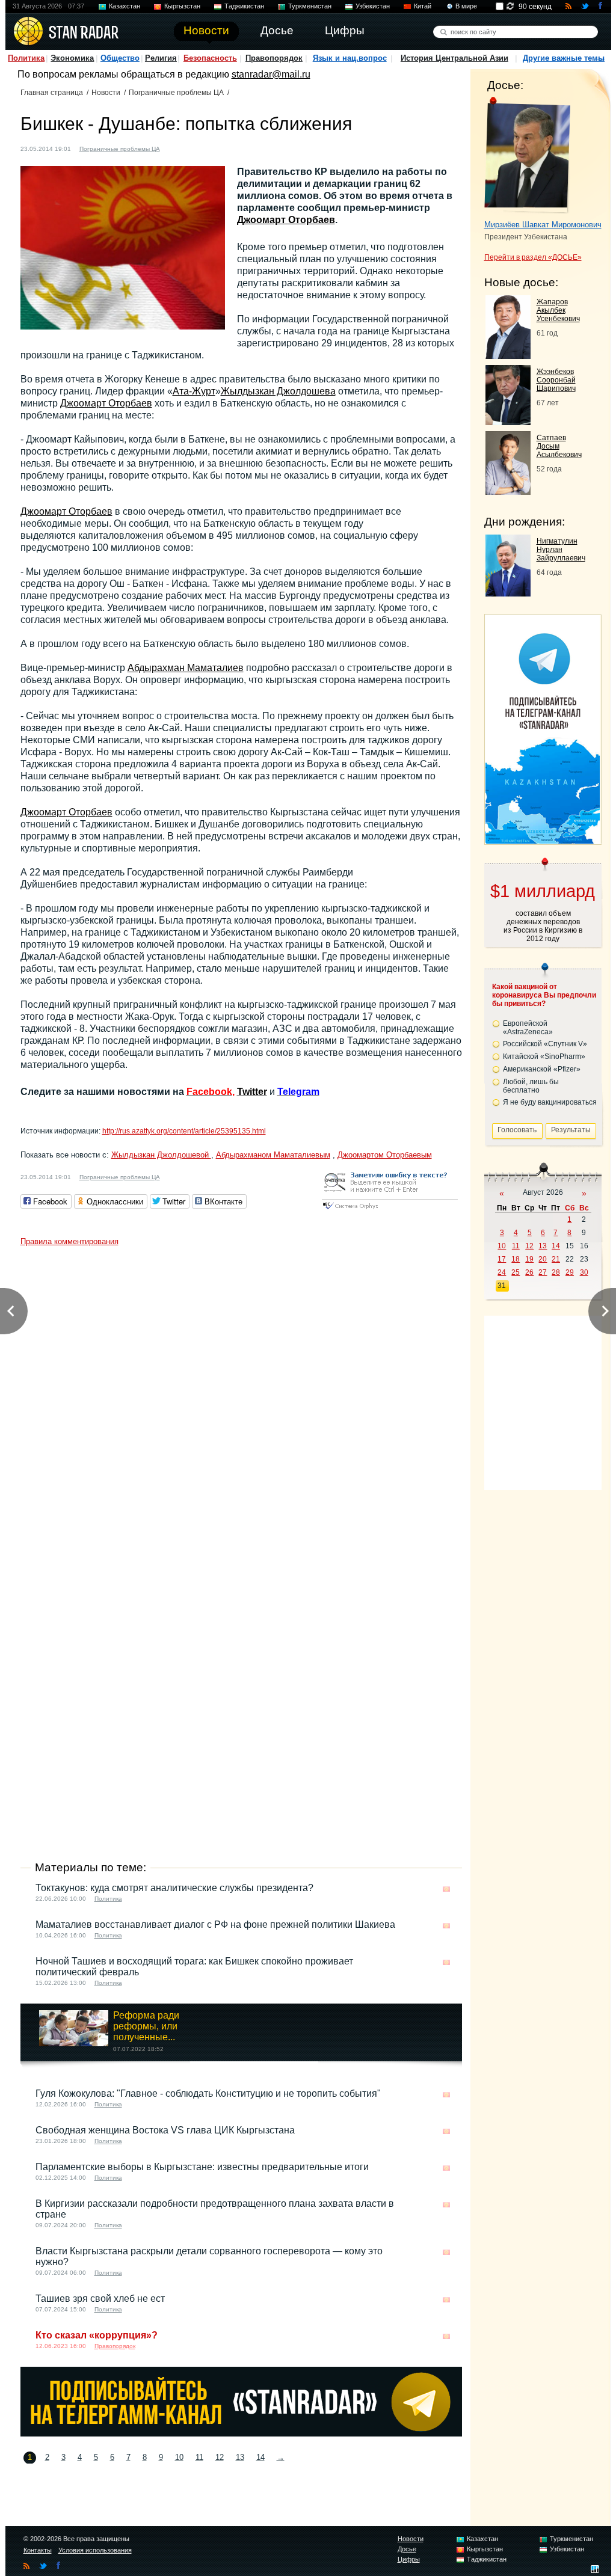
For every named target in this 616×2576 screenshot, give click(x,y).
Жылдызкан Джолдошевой (161, 1155)
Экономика (72, 58)
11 (199, 2457)
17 (502, 1259)
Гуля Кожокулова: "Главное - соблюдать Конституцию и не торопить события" (208, 2093)
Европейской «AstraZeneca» (528, 1028)
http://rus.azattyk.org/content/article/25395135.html (184, 1131)
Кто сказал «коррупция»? (97, 2335)
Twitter (252, 1092)
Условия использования (95, 2550)
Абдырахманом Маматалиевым (273, 1155)
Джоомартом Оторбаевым (385, 1155)
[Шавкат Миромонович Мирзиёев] (527, 155)
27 (543, 1272)
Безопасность (210, 58)
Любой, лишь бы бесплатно (531, 1086)
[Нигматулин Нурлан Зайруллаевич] (508, 593)
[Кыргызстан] (176, 148)
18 (516, 1259)
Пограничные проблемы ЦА (176, 93)
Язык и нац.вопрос (350, 58)
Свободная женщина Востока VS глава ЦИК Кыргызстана (165, 2130)
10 (179, 2457)
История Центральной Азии (454, 58)
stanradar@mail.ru (271, 74)
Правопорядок (274, 58)
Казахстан (125, 6)
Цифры (409, 2559)
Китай (423, 6)
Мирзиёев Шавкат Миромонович (543, 225)
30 (584, 1272)
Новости (106, 93)
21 (556, 1259)
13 (240, 2457)
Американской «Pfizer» (542, 1069)
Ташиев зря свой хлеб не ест (100, 2298)
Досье (407, 2549)
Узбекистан (373, 6)
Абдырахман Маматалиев (186, 668)
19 (529, 1259)
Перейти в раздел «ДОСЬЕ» (533, 257)
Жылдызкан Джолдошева (278, 391)
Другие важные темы (564, 58)
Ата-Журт (194, 391)
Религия (161, 58)
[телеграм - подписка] (543, 840)
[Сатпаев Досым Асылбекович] (508, 492)
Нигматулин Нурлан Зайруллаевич (561, 550)
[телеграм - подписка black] (241, 2433)
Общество (120, 58)
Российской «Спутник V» (545, 1044)
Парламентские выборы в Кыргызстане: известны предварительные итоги (202, 2167)
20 (543, 1259)
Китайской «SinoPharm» (544, 1056)
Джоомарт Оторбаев (286, 220)
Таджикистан (244, 6)
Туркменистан (310, 6)
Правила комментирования (69, 1241)
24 (502, 1272)
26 (529, 1272)
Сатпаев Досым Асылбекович (559, 446)
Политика (26, 58)
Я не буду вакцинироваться (550, 1102)
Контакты (38, 2550)
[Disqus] (241, 1402)
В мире (466, 6)
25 (516, 1272)
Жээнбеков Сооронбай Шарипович (556, 380)
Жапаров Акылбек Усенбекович (558, 310)
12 (220, 2457)
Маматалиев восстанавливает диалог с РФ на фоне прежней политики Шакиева (215, 1924)
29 (570, 1272)
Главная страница (52, 93)
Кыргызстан (182, 6)
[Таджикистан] (188, 148)
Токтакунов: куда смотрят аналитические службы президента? (174, 1888)
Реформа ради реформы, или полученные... (146, 2026)
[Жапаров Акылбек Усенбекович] (508, 356)
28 (556, 1272)
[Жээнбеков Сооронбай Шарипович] (508, 422)
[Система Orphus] (390, 1210)
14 (260, 2457)
